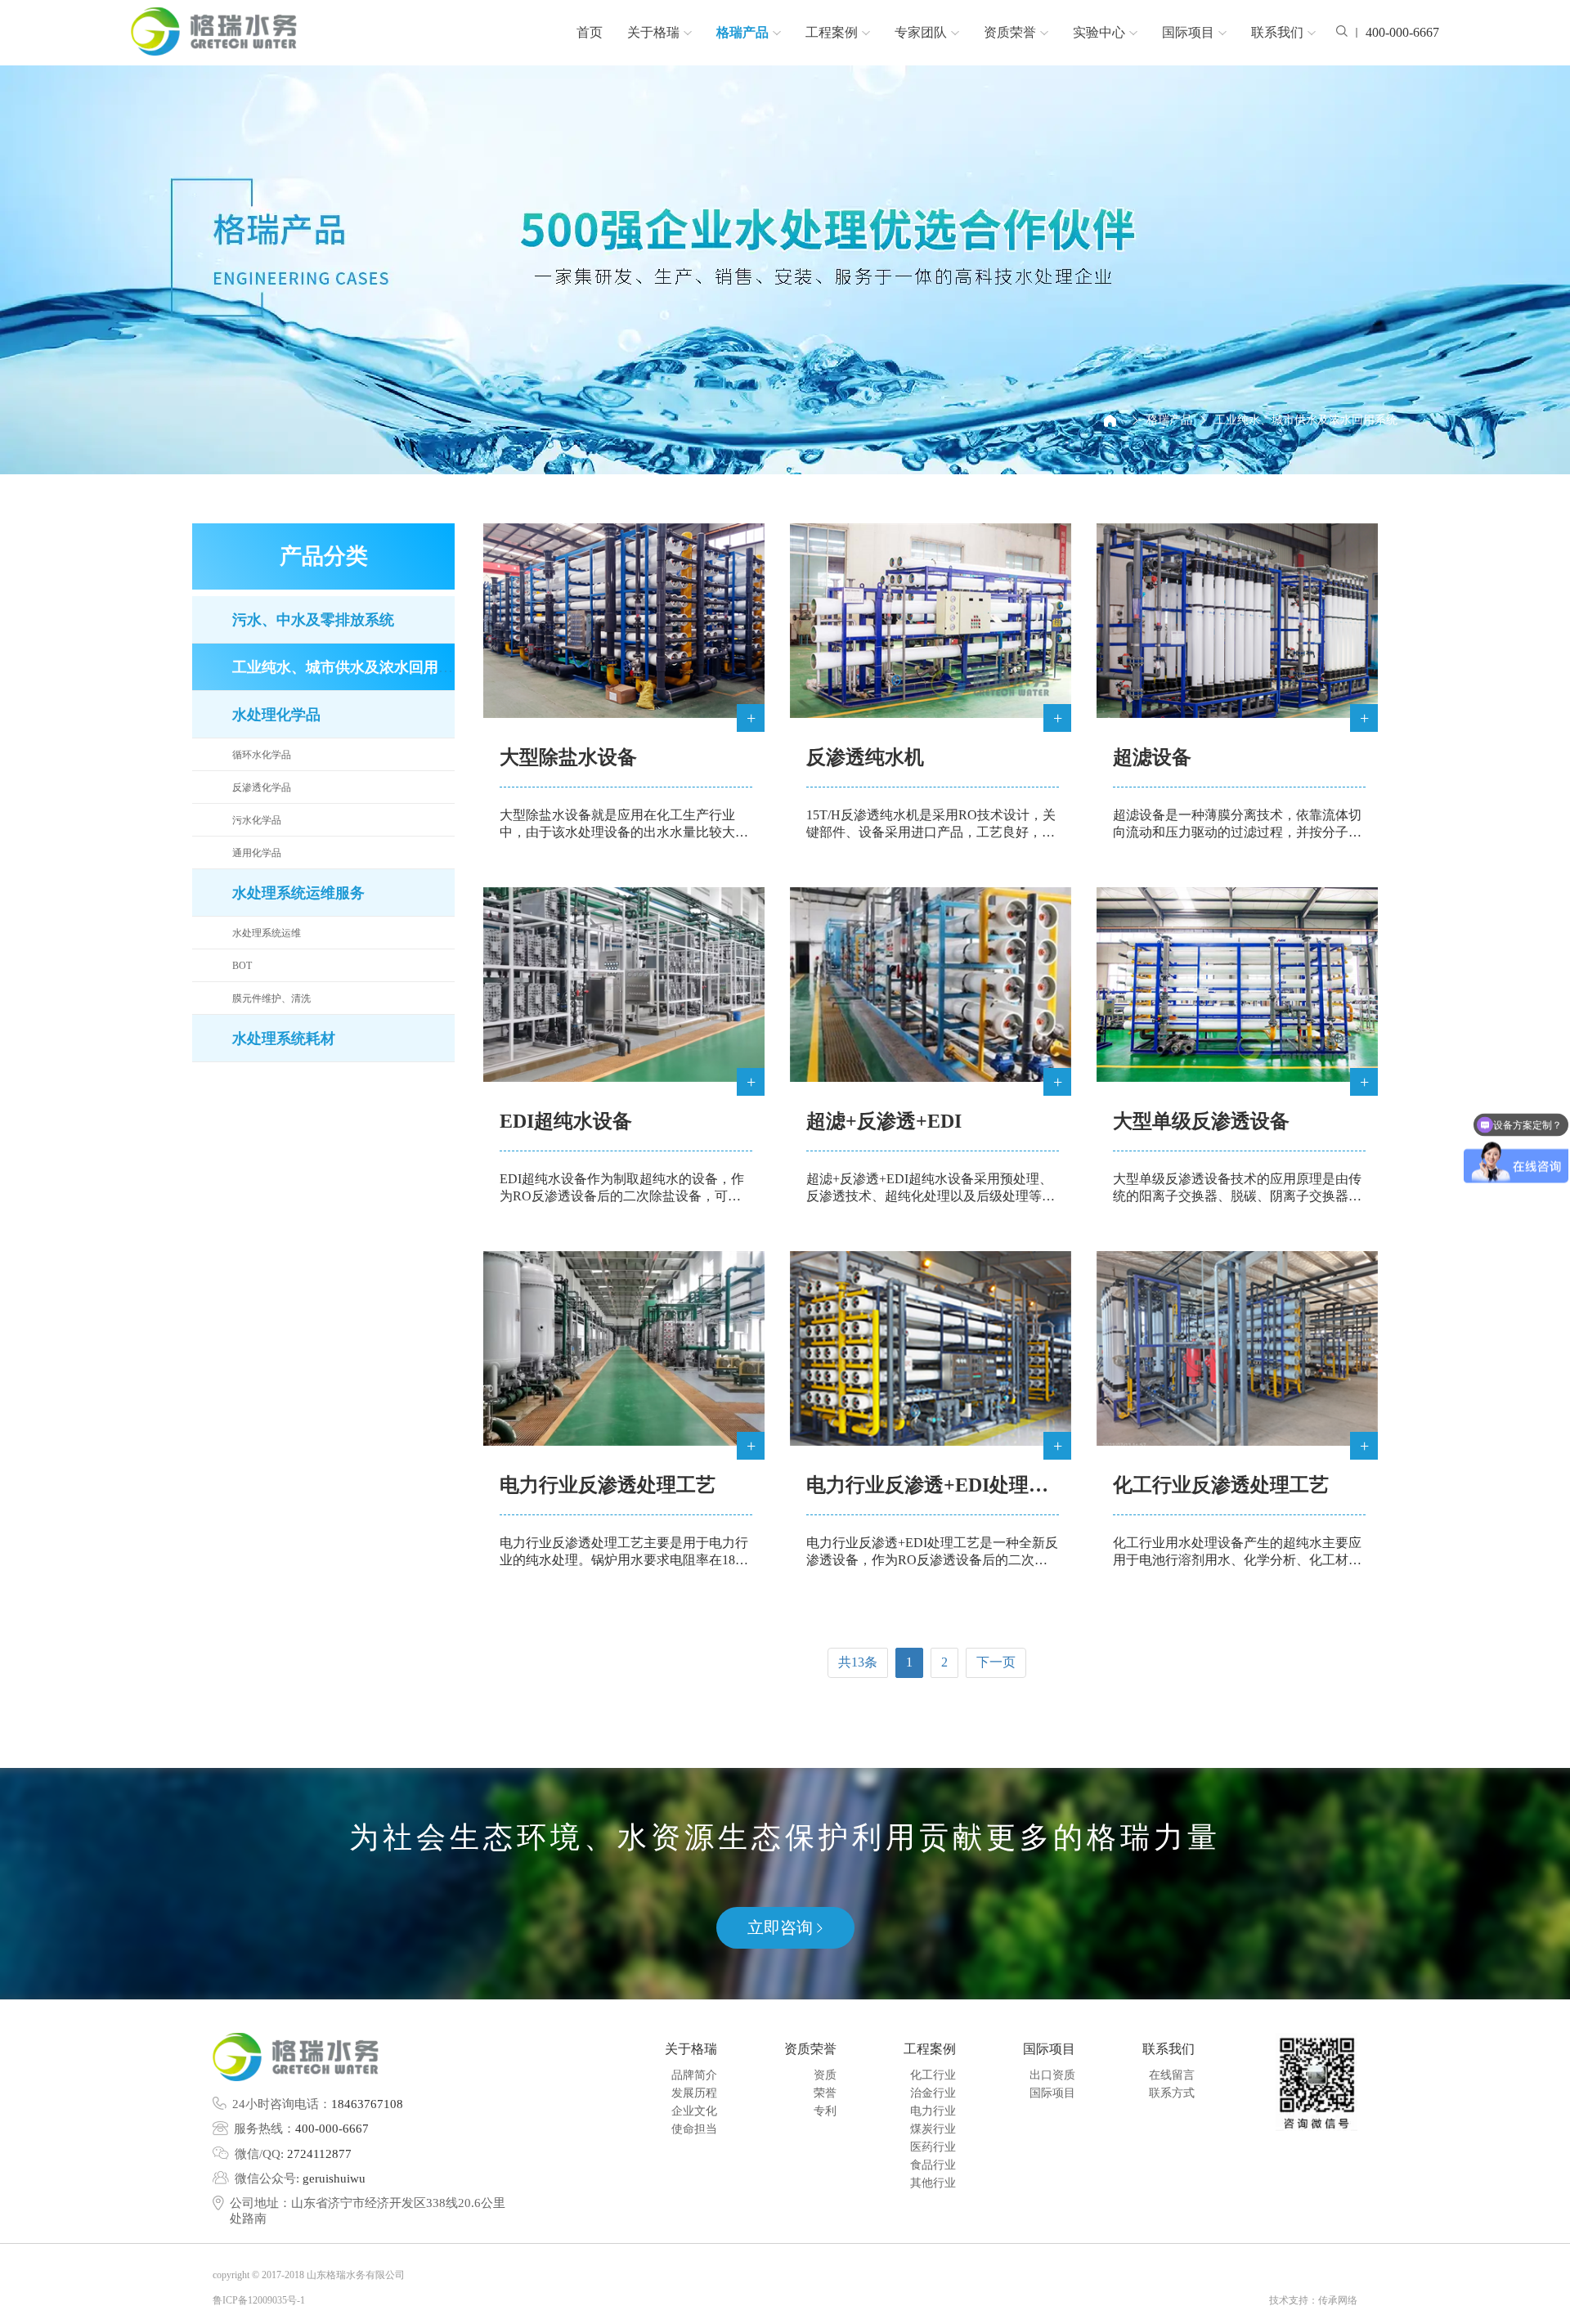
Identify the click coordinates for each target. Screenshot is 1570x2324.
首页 (590, 32)
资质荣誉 (1010, 32)
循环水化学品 (262, 755)
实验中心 (1099, 32)
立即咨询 (782, 1927)
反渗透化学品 (262, 787)
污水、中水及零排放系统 (313, 620)
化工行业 (933, 2075)
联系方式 (1172, 2093)
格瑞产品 (742, 32)
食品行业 (933, 2165)
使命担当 (694, 2129)
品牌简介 (694, 2075)
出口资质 (1052, 2075)
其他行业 (933, 2183)
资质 (825, 2075)
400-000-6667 (332, 2129)
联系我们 (1277, 32)
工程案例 (832, 32)
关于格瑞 (653, 32)
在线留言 (1172, 2075)
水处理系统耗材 (284, 1039)
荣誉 (825, 2093)
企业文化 (694, 2111)
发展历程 (694, 2093)
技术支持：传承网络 (1313, 2300)
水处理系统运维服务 (298, 893)
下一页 (996, 1662)
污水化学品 (257, 820)
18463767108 (367, 2104)
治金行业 (933, 2093)
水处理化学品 (276, 715)
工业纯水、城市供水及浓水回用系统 (1306, 420)
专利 (825, 2111)
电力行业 (933, 2111)
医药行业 (933, 2147)
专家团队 (921, 32)
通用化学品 (257, 853)
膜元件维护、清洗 (271, 998)
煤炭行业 (933, 2129)
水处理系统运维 (267, 933)
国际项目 (1188, 32)
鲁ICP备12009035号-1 (259, 2300)
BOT (242, 966)
